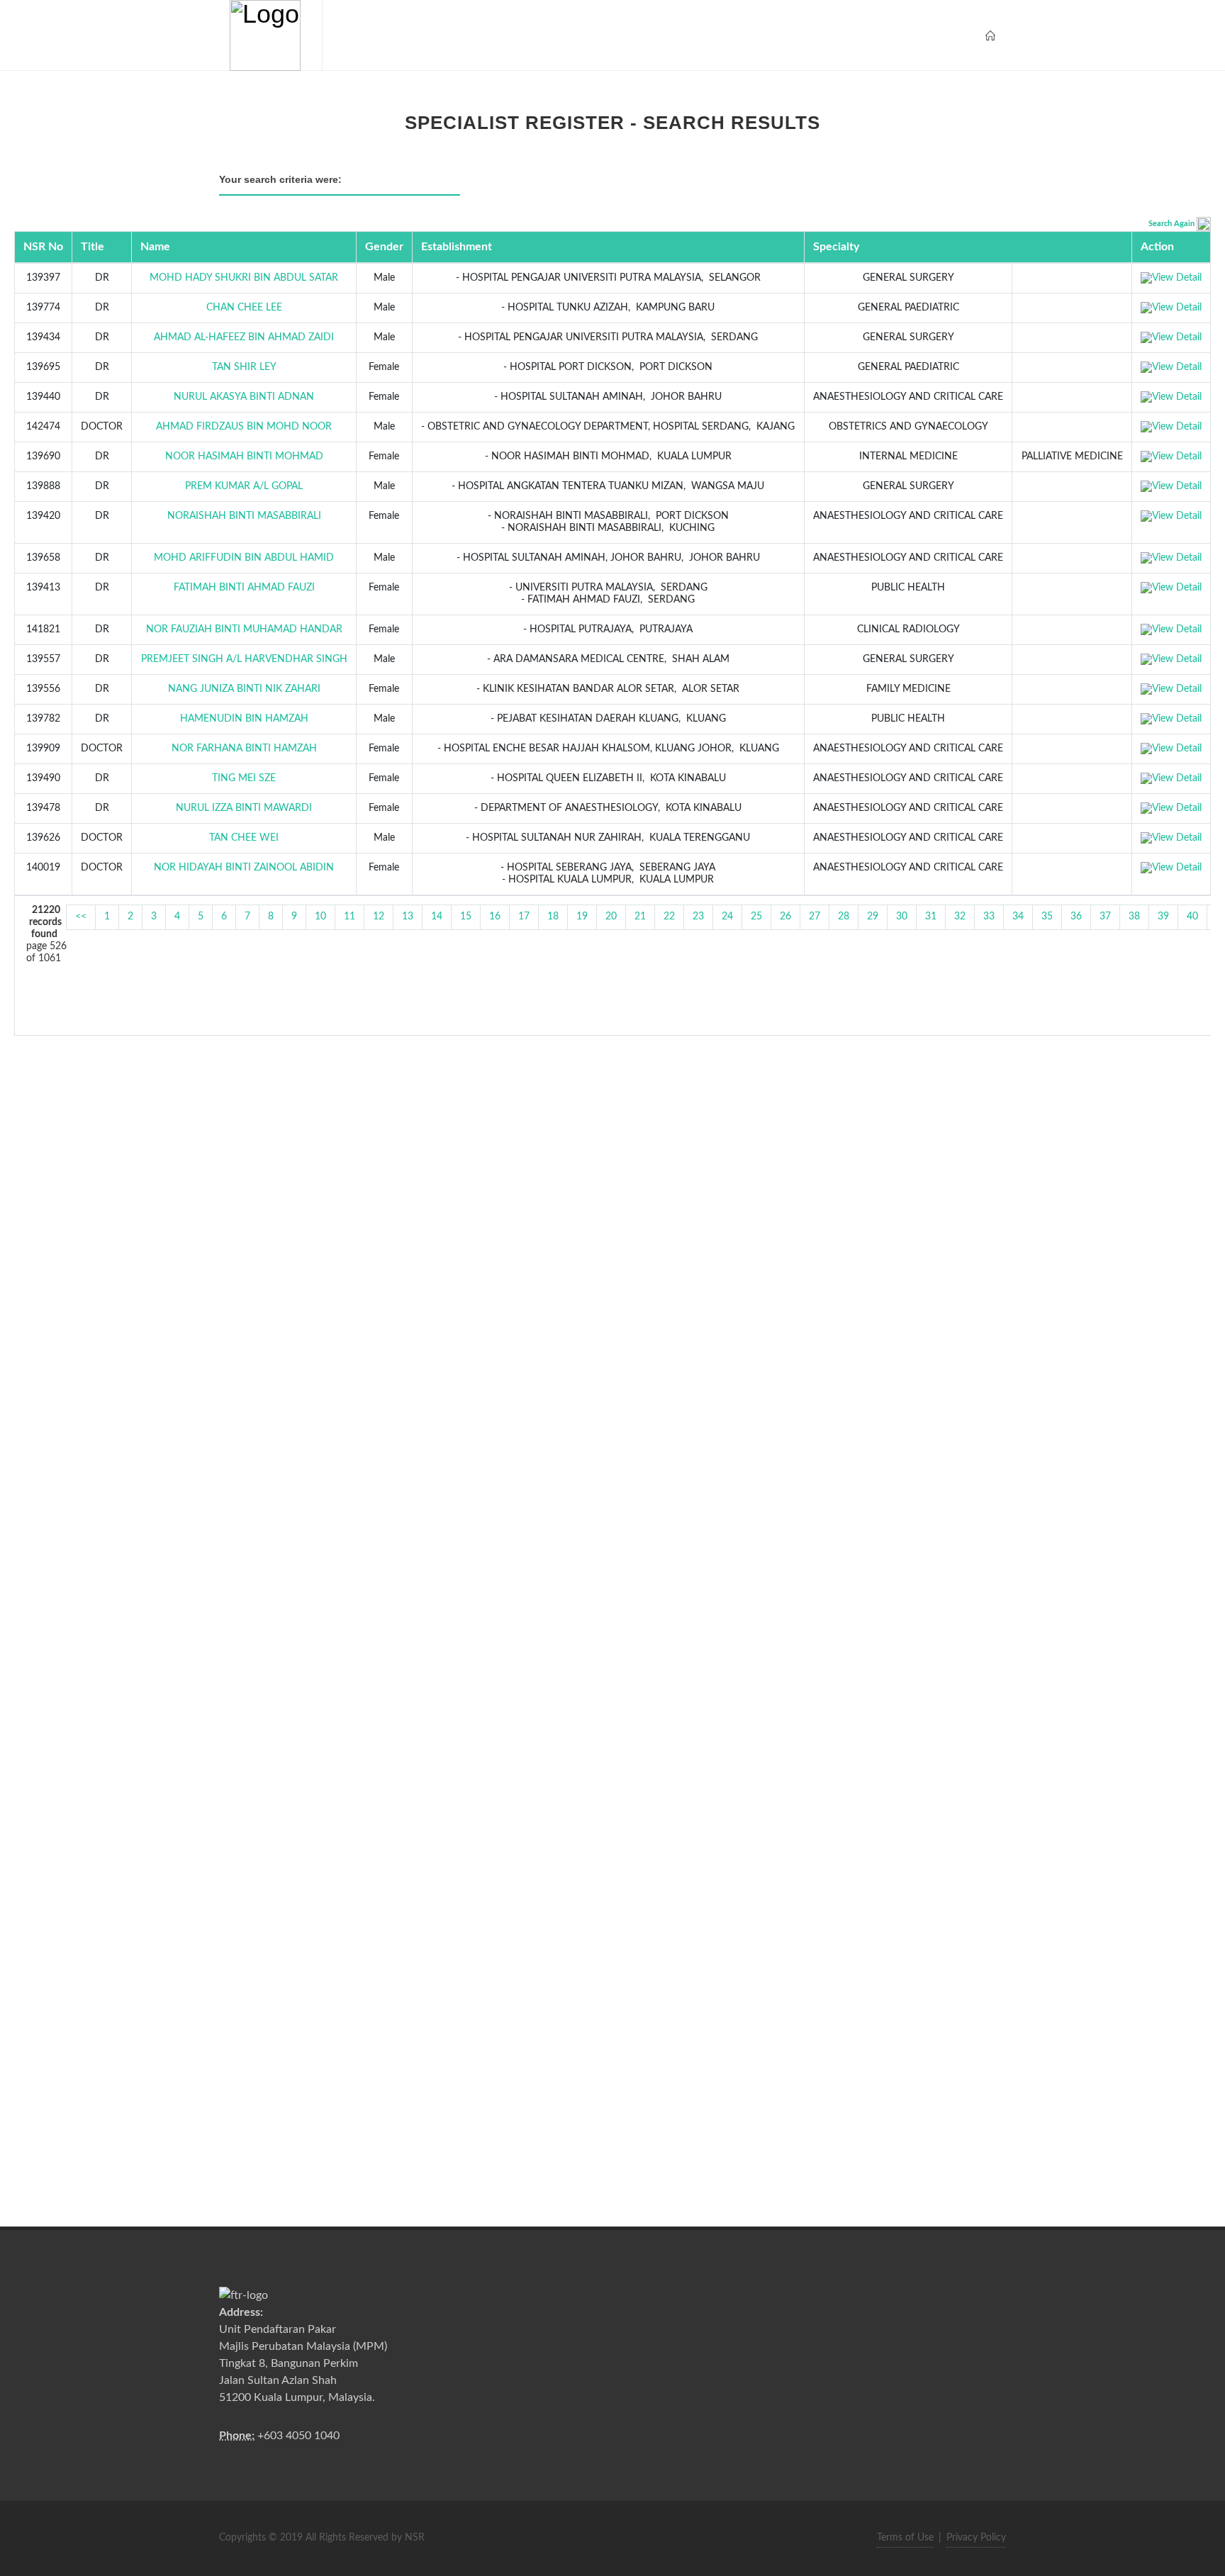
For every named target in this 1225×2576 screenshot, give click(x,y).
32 (960, 917)
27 (815, 917)
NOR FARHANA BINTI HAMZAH (244, 749)
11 (349, 917)
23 (698, 917)
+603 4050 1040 (298, 2436)
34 (1018, 917)
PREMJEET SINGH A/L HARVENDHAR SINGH (244, 659)
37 (1105, 917)
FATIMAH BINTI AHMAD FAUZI (244, 588)
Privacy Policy (976, 2538)
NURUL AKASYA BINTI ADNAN (244, 397)
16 (495, 917)
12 (379, 917)
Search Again (1171, 224)
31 (931, 917)
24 (727, 917)
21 (640, 917)
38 (1134, 917)
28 (844, 917)
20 (611, 917)
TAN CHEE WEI (244, 838)
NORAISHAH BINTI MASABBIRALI (244, 516)
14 (437, 917)
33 (989, 917)
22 (669, 917)
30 (902, 917)
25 (756, 917)
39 (1163, 917)
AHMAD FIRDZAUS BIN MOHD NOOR (244, 427)
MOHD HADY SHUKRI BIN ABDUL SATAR (244, 278)
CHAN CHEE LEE (244, 308)
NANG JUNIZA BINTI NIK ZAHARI (244, 689)
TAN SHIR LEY (244, 367)
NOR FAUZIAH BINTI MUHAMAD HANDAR (244, 629)
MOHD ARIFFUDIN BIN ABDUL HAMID (244, 558)
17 (524, 917)
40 (1192, 917)
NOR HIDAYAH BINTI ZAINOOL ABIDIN (244, 868)
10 (320, 917)
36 (1076, 917)
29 (873, 917)
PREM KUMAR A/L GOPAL (244, 486)
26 (785, 917)
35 (1047, 917)
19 (582, 917)
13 (408, 917)
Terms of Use (905, 2538)
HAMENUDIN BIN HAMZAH (244, 719)
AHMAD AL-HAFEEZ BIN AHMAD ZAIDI (244, 337)
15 (466, 917)
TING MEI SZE (244, 778)
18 (553, 917)
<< (81, 917)
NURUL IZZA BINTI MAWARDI (244, 808)
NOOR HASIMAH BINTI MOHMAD (244, 457)
